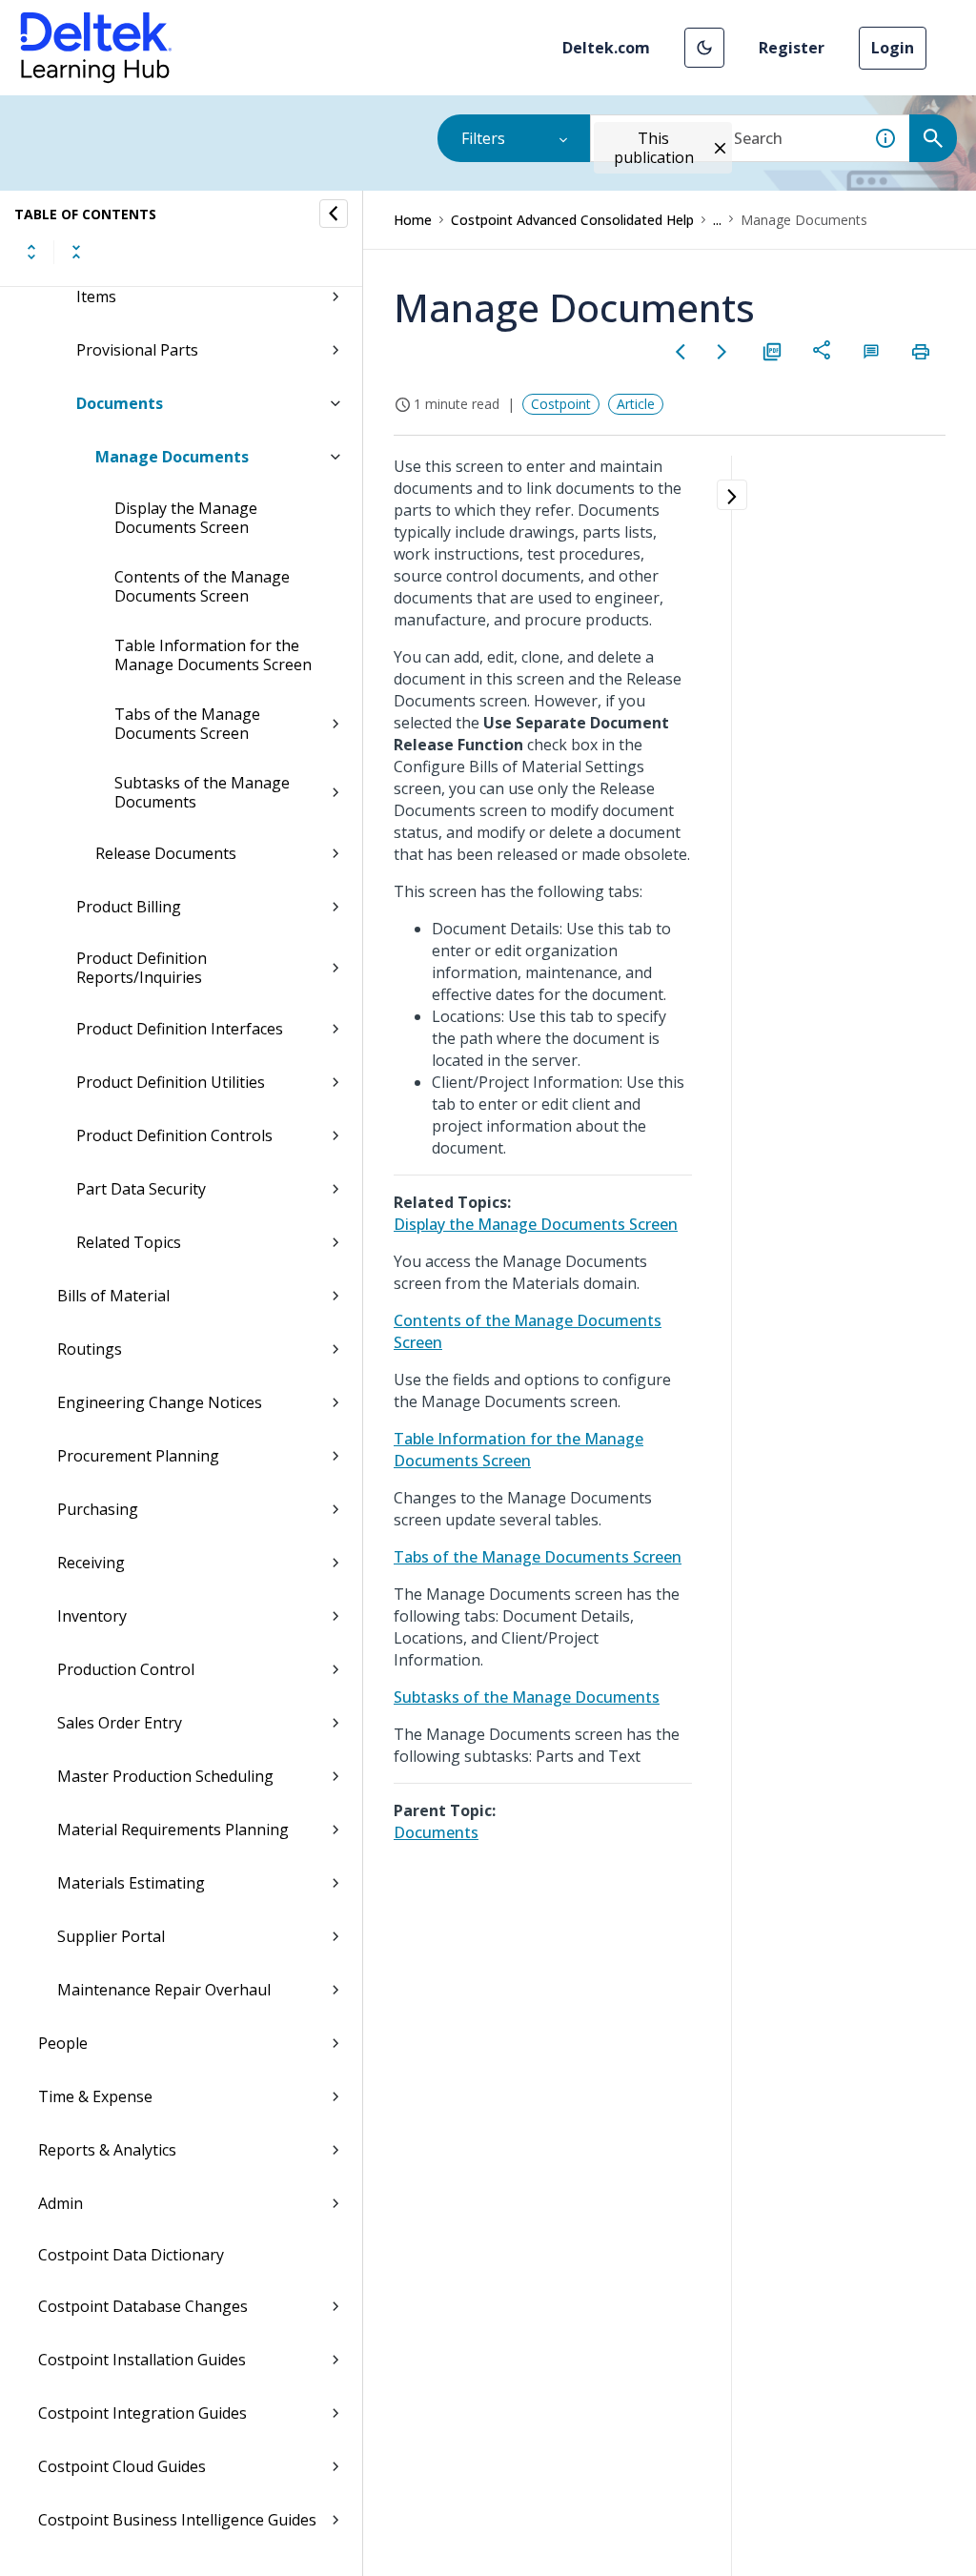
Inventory (92, 1616)
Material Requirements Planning (173, 1830)
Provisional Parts (137, 350)
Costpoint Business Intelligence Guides (177, 2520)
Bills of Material (113, 1296)
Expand (31, 252)
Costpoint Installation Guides (142, 2360)
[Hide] (334, 214)
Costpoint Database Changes (143, 2306)
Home (413, 220)
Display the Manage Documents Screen (186, 518)
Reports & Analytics (107, 2150)
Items (96, 296)
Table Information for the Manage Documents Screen (213, 655)
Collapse (76, 252)
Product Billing (129, 907)
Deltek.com (606, 48)
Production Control (126, 1669)
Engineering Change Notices (160, 1402)
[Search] (933, 138)
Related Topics (129, 1242)
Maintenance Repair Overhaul (164, 1990)
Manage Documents (172, 457)
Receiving (91, 1563)
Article (636, 404)
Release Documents (166, 853)
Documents (120, 403)
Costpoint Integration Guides (142, 2413)
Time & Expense (95, 2096)
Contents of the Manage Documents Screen (202, 586)
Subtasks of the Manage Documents (202, 792)
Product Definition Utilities (171, 1082)
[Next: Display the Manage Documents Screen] (722, 352)
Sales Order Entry (120, 1723)
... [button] (717, 220)
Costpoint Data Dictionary (131, 2255)
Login (893, 48)
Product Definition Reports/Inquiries (142, 968)
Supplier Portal (111, 1936)
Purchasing (98, 1509)
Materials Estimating (131, 1883)
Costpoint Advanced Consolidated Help (572, 220)
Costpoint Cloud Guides (122, 2466)
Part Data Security (141, 1189)
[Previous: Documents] (681, 352)
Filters (483, 138)
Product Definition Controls (174, 1135)
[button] (704, 48)
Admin (61, 2203)
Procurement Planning (138, 1456)
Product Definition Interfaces (180, 1029)
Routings (90, 1349)
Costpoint (561, 404)
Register (792, 48)
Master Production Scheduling (165, 1776)
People (63, 2043)
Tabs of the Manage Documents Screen (187, 724)
